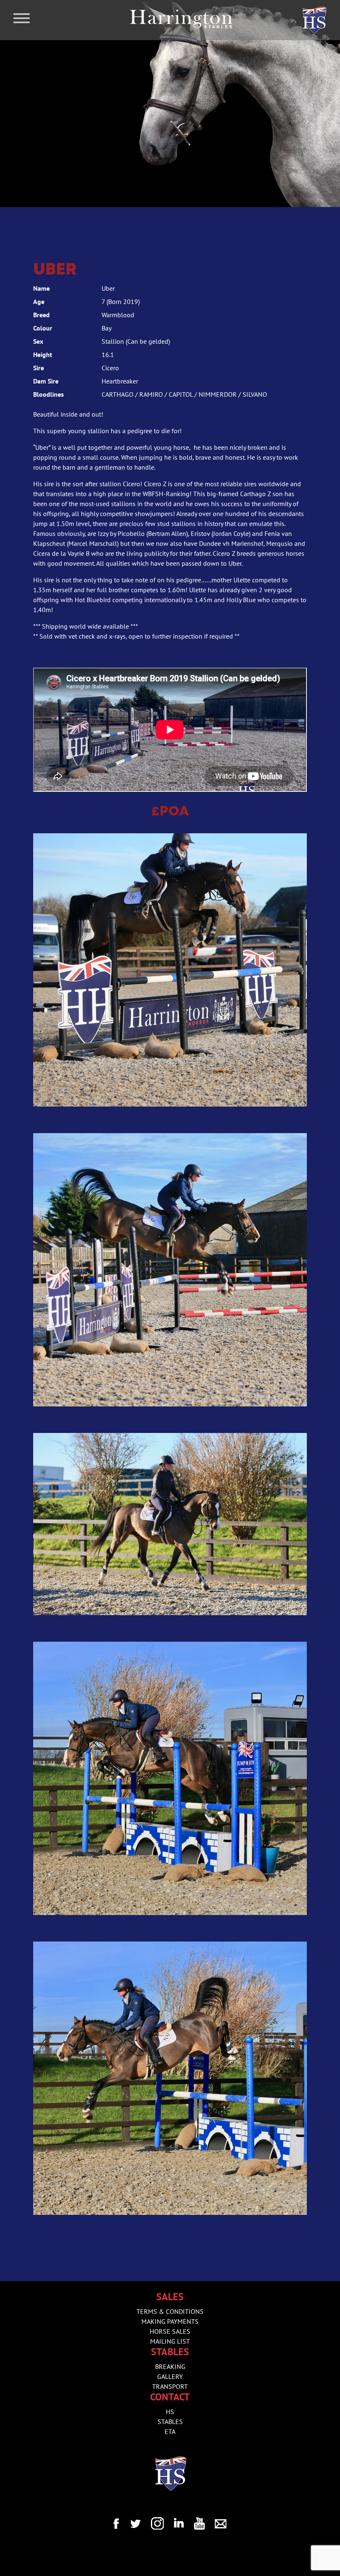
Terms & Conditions (170, 2311)
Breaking (170, 2366)
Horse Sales (170, 2331)
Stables (170, 2422)
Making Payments (170, 2321)
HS (170, 2412)
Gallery (170, 2376)
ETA (170, 2431)
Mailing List (170, 2341)
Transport (170, 2386)
